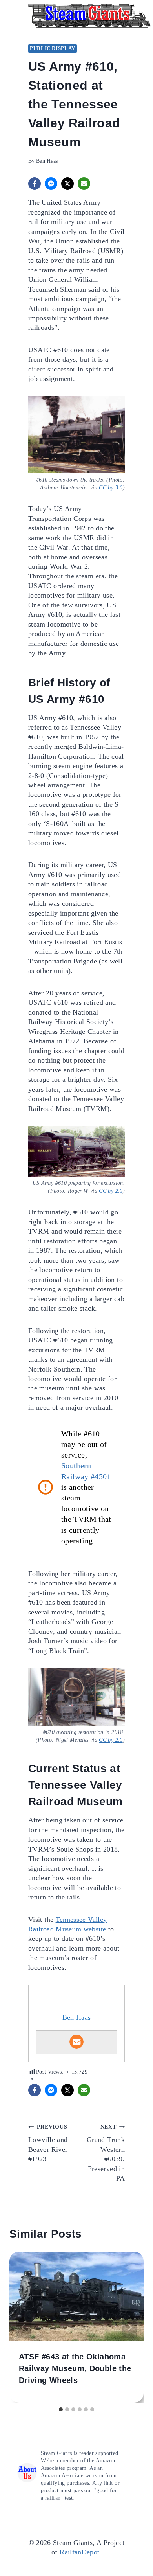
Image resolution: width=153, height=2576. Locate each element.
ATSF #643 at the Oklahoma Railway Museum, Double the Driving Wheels (75, 2368)
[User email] (76, 2042)
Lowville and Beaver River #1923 (48, 2143)
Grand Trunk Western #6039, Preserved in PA (106, 2153)
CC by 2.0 (111, 1191)
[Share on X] (67, 184)
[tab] (61, 2409)
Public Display (53, 48)
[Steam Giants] (89, 16)
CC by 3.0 (111, 487)
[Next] (129, 2327)
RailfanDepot (79, 2552)
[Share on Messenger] (51, 184)
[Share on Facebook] (35, 184)
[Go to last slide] (24, 2327)
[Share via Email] (84, 184)
